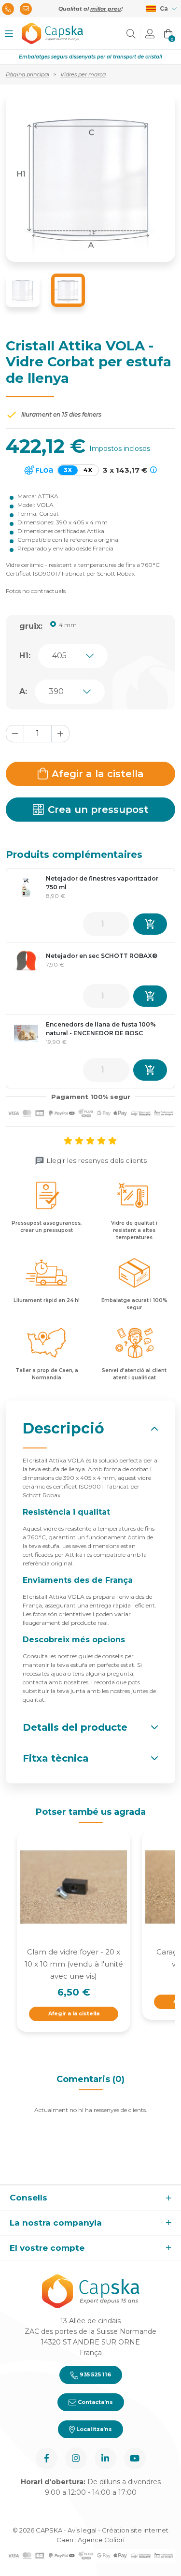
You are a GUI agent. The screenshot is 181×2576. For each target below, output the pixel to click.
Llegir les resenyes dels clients (97, 1160)
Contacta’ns (95, 2402)
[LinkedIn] (105, 2458)
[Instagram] (76, 2458)
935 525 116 (95, 2374)
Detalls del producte (75, 1727)
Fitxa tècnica (56, 1758)
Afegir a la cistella (98, 774)
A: (23, 691)
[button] (9, 34)
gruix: (31, 626)
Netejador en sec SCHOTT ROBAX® (102, 956)
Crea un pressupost (98, 810)
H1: (25, 656)
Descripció (63, 1428)
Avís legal (82, 2530)
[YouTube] (135, 2458)
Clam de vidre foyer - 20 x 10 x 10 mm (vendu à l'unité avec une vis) (74, 1964)
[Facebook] (47, 2458)
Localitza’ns (93, 2429)
